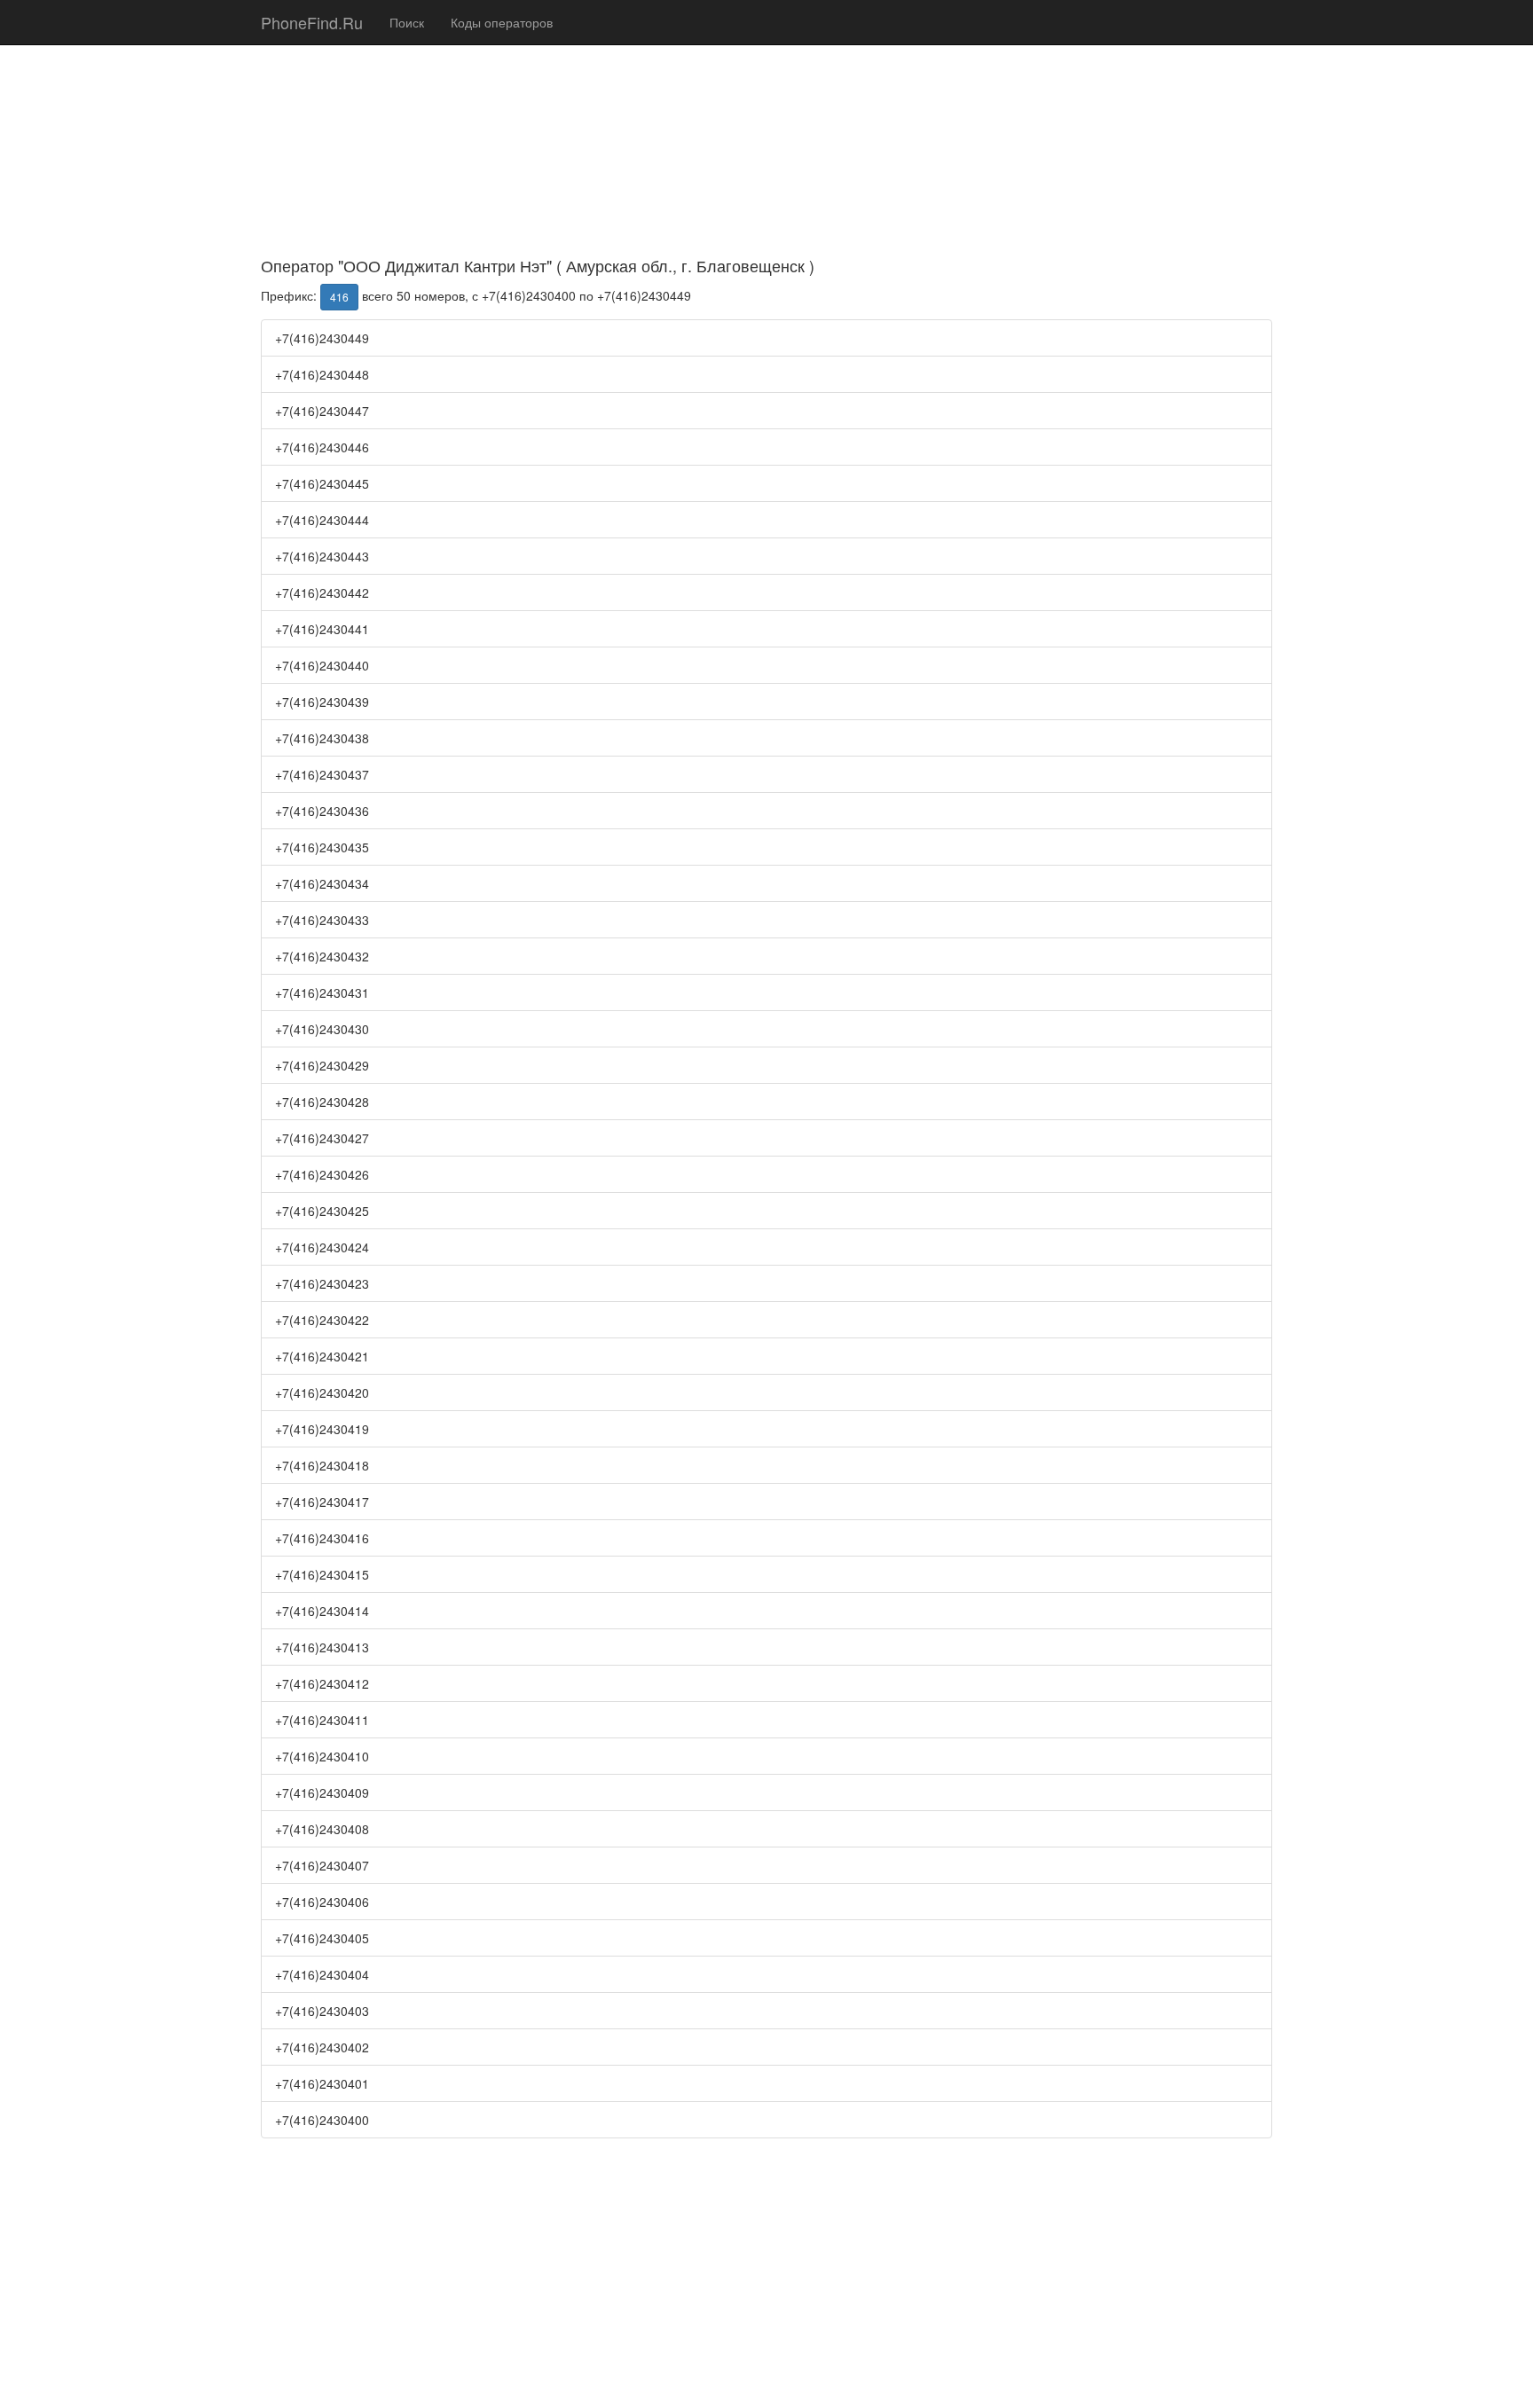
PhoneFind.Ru (312, 22)
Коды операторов (502, 22)
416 (339, 297)
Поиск (407, 22)
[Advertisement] (766, 124)
